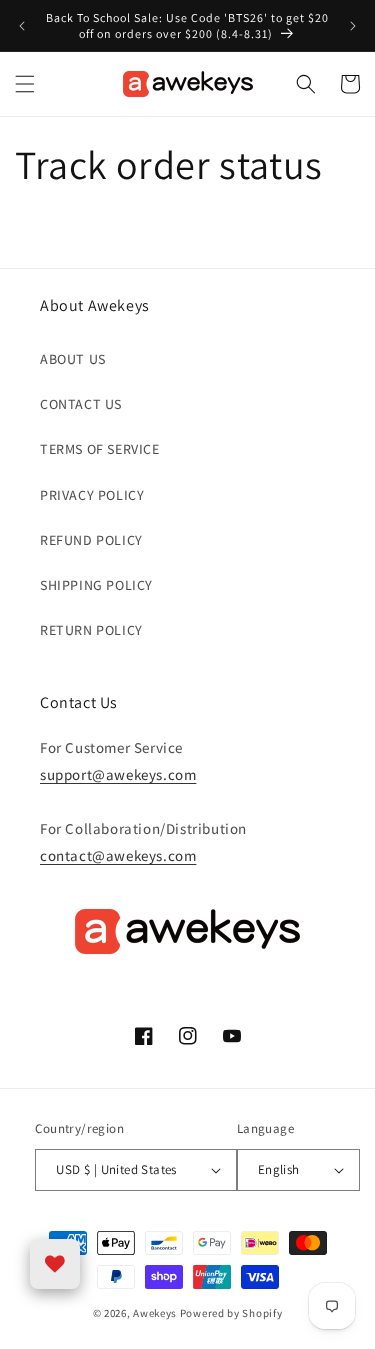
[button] (25, 84)
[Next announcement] (353, 26)
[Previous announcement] (22, 26)
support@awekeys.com (118, 774)
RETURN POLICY (91, 630)
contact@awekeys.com (118, 855)
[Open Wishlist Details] (55, 1264)
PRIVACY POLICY (92, 495)
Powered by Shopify (231, 1313)
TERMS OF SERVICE (100, 449)
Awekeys (155, 1313)
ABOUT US (73, 359)
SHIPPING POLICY (96, 585)
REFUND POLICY (91, 540)
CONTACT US (81, 404)
